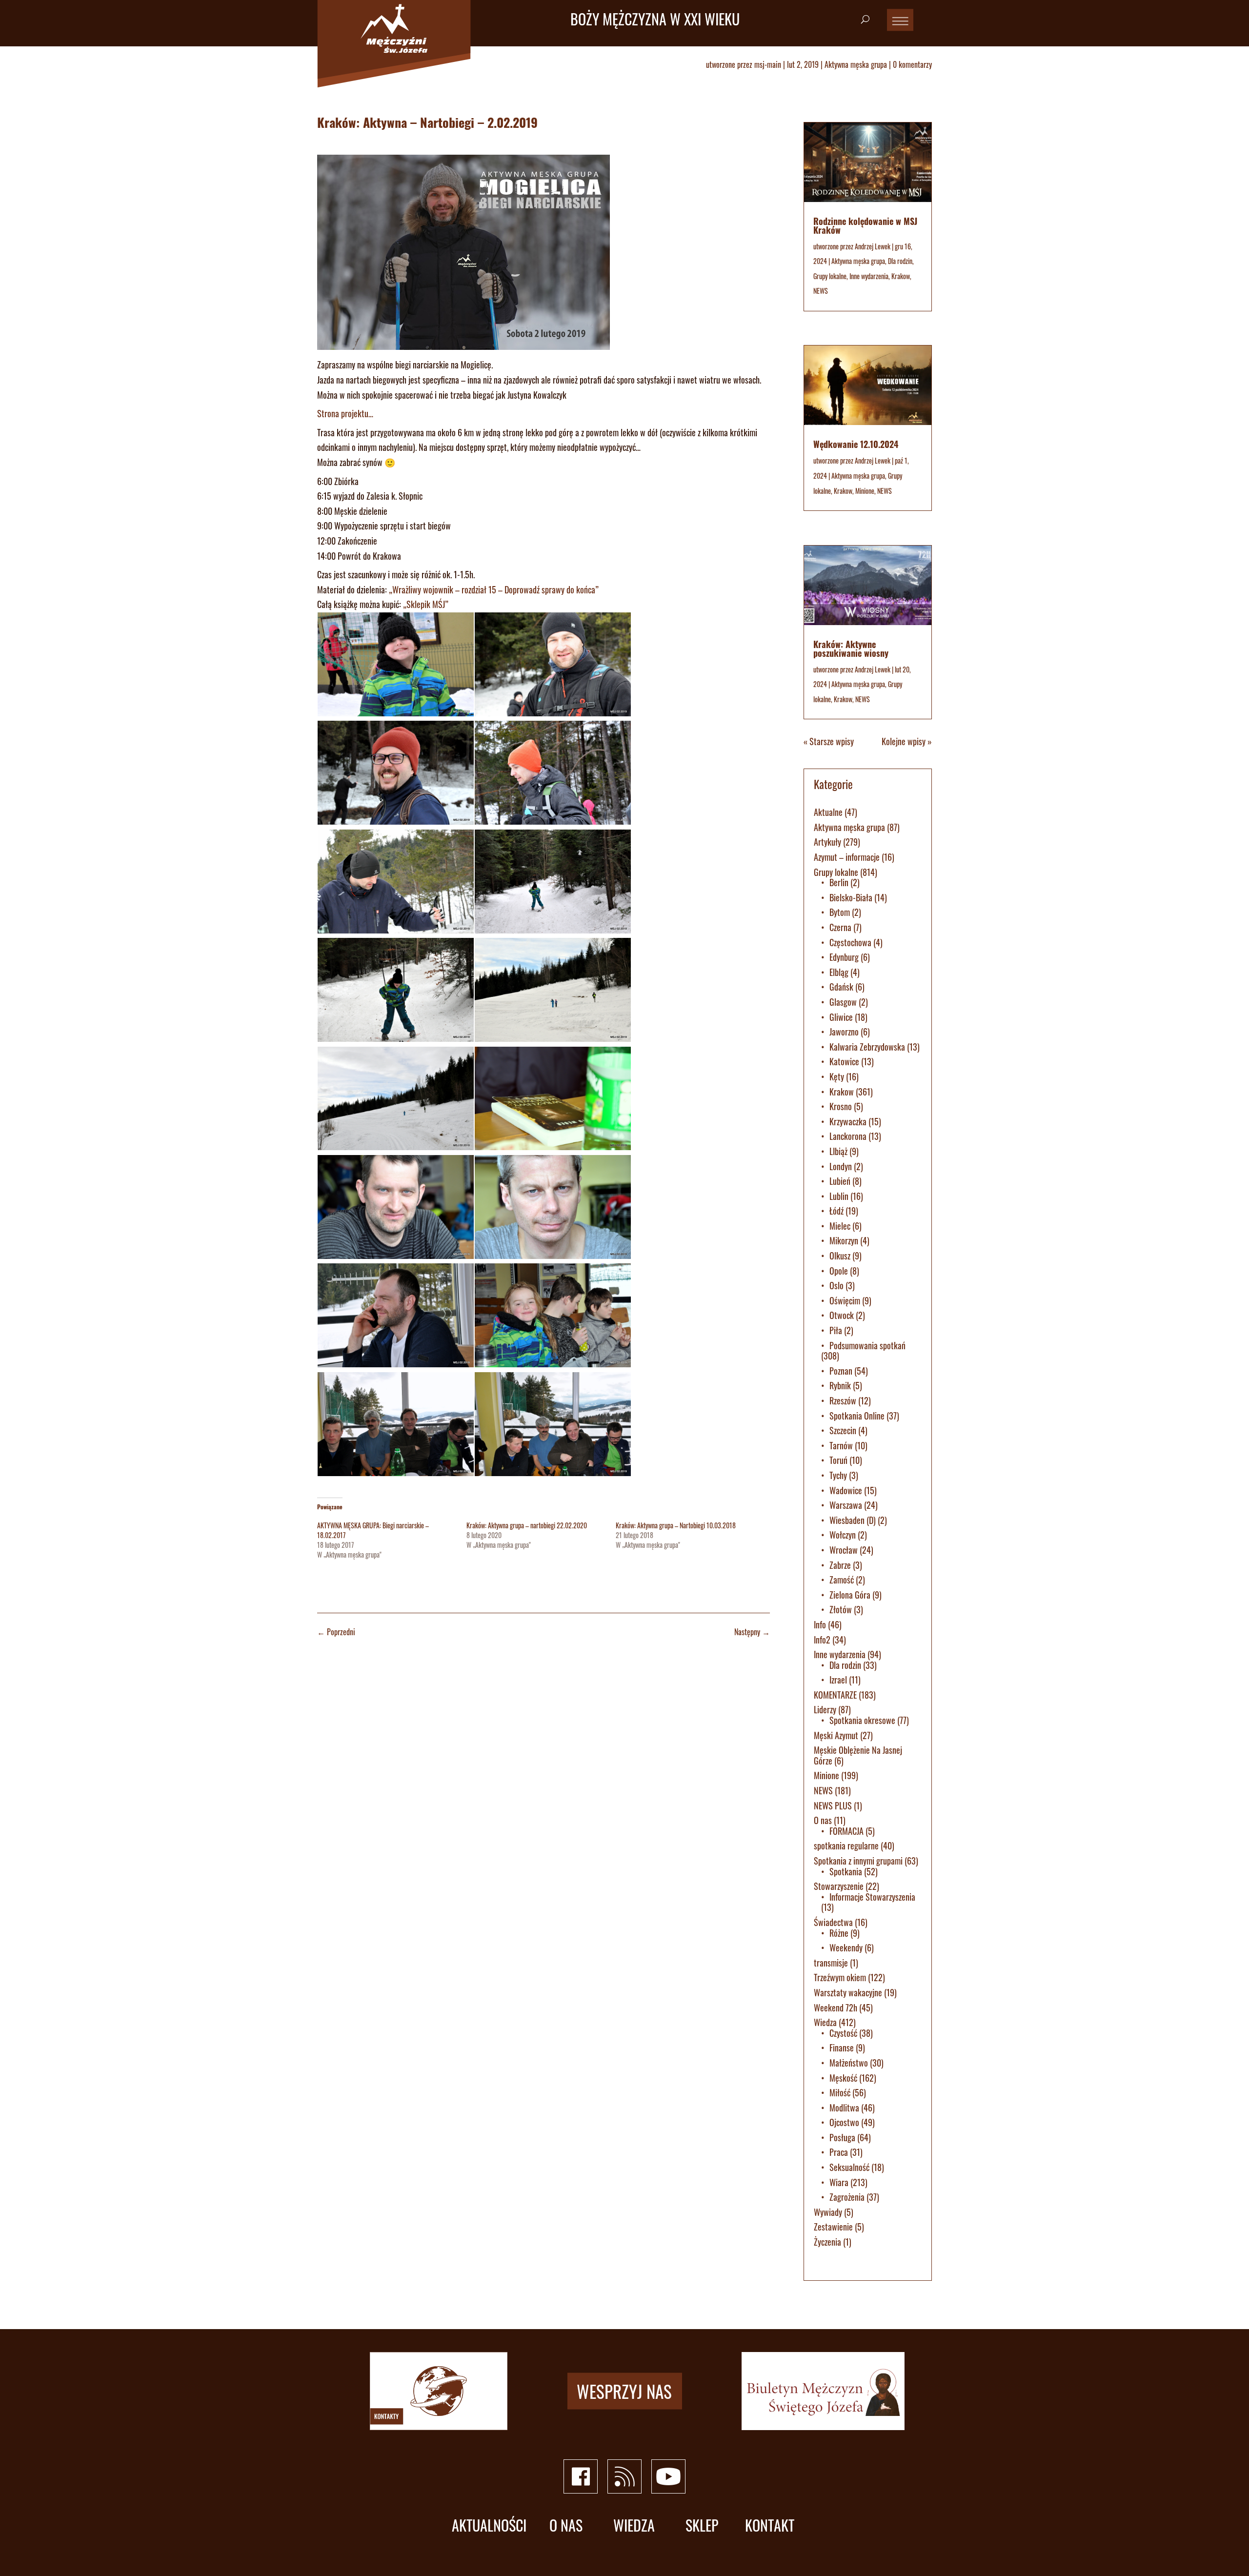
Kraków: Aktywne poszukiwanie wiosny (851, 649)
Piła (836, 1330)
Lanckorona (848, 1136)
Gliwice (841, 1017)
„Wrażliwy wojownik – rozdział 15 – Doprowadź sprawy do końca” (494, 589)
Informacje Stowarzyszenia (872, 1897)
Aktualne (828, 812)
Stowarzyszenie (839, 1886)
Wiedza (825, 2022)
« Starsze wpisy (829, 741)
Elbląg (839, 972)
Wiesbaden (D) (853, 1520)
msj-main (768, 64)
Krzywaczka (848, 1121)
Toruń (838, 1460)
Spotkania (846, 1871)
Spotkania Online (857, 1416)
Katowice (844, 1061)
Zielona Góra (850, 1595)
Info (820, 1624)
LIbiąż (838, 1151)
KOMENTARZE (835, 1695)
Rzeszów (843, 1400)
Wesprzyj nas (624, 2391)
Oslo (836, 1285)
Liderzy (825, 1709)
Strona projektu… (345, 413)
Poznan (841, 1371)
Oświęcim (845, 1300)
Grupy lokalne (830, 276)
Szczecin (843, 1430)
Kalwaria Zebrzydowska (867, 1047)
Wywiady (828, 2212)
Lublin (839, 1196)
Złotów (841, 1609)
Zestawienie (833, 2227)
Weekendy (846, 1947)
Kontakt (770, 2525)
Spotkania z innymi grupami (858, 1861)
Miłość (840, 2092)
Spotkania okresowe (862, 1720)
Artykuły (827, 842)
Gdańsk (841, 987)
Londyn (841, 1166)
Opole (839, 1271)
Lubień (840, 1181)
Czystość (843, 2033)
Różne (839, 1933)
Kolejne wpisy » (907, 741)
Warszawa (846, 1505)
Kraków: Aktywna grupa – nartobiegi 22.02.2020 (527, 1525)
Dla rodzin (900, 261)
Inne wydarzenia (869, 276)
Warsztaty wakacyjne (848, 1992)
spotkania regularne (846, 1846)
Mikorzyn (844, 1240)
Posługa (842, 2137)
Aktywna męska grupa (856, 64)
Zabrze (840, 1565)
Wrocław (844, 1550)
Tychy (838, 1475)
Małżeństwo (849, 2063)
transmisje (831, 1963)
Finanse (842, 2048)
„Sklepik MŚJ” (426, 604)
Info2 (822, 1640)
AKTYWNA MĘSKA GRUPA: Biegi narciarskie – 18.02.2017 (373, 1530)
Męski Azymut (836, 1735)
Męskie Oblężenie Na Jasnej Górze (858, 1755)
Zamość (842, 1580)
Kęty (837, 1076)
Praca (839, 2152)
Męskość (843, 2078)
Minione (865, 491)
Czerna (840, 927)
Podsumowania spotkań (867, 1345)
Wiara (839, 2182)
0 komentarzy (912, 64)
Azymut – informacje (847, 857)
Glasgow (843, 1002)
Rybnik (840, 1385)
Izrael (838, 1680)
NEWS (821, 291)
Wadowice (846, 1490)
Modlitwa (844, 2108)
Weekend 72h (836, 2008)
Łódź (836, 1211)
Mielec (840, 1226)
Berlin (839, 882)
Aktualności (489, 2525)
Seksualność (849, 2167)
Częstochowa (850, 942)
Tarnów (841, 1445)
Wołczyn (843, 1535)
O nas (823, 1820)
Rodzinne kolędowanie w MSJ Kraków (865, 225)
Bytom (840, 912)
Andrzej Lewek (873, 246)
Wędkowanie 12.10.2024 (856, 444)
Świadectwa (833, 1922)
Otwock (842, 1315)
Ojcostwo (844, 2122)
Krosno (841, 1106)
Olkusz (840, 1256)
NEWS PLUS (833, 1805)
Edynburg (844, 957)
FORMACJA (846, 1831)
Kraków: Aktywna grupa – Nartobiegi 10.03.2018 (676, 1525)
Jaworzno (844, 1032)
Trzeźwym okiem (840, 1977)
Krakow (901, 276)
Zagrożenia (847, 2197)
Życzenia (827, 2242)
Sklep (702, 2525)
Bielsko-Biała (851, 897)
